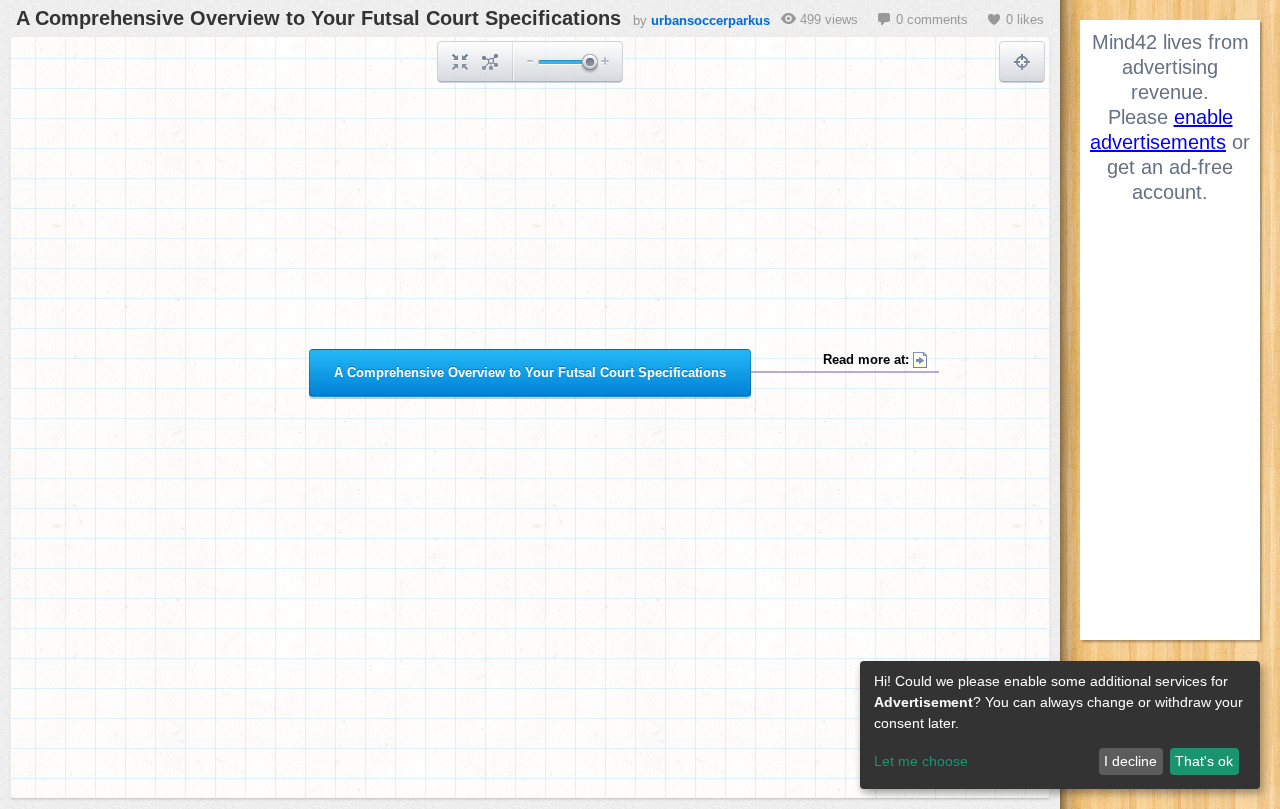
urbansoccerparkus (710, 20)
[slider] (589, 63)
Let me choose (921, 761)
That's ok (1204, 761)
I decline (1130, 761)
